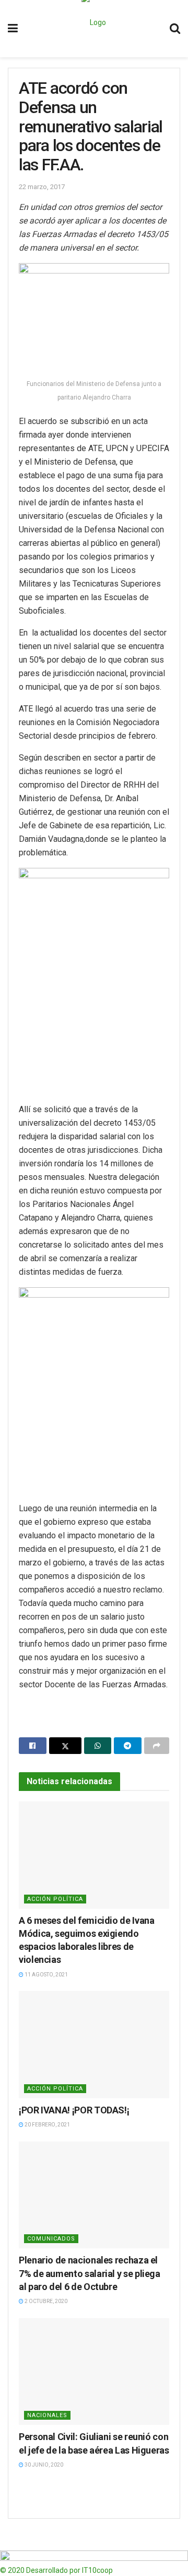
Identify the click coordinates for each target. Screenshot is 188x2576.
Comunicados (51, 2239)
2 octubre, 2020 (45, 2301)
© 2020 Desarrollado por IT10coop (56, 2570)
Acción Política (55, 1899)
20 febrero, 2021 (47, 2125)
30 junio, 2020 (43, 2465)
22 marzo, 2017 (42, 187)
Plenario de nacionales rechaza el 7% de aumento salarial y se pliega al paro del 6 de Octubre (90, 2273)
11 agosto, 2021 (46, 1975)
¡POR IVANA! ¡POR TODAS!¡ (74, 2110)
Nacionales (47, 2415)
